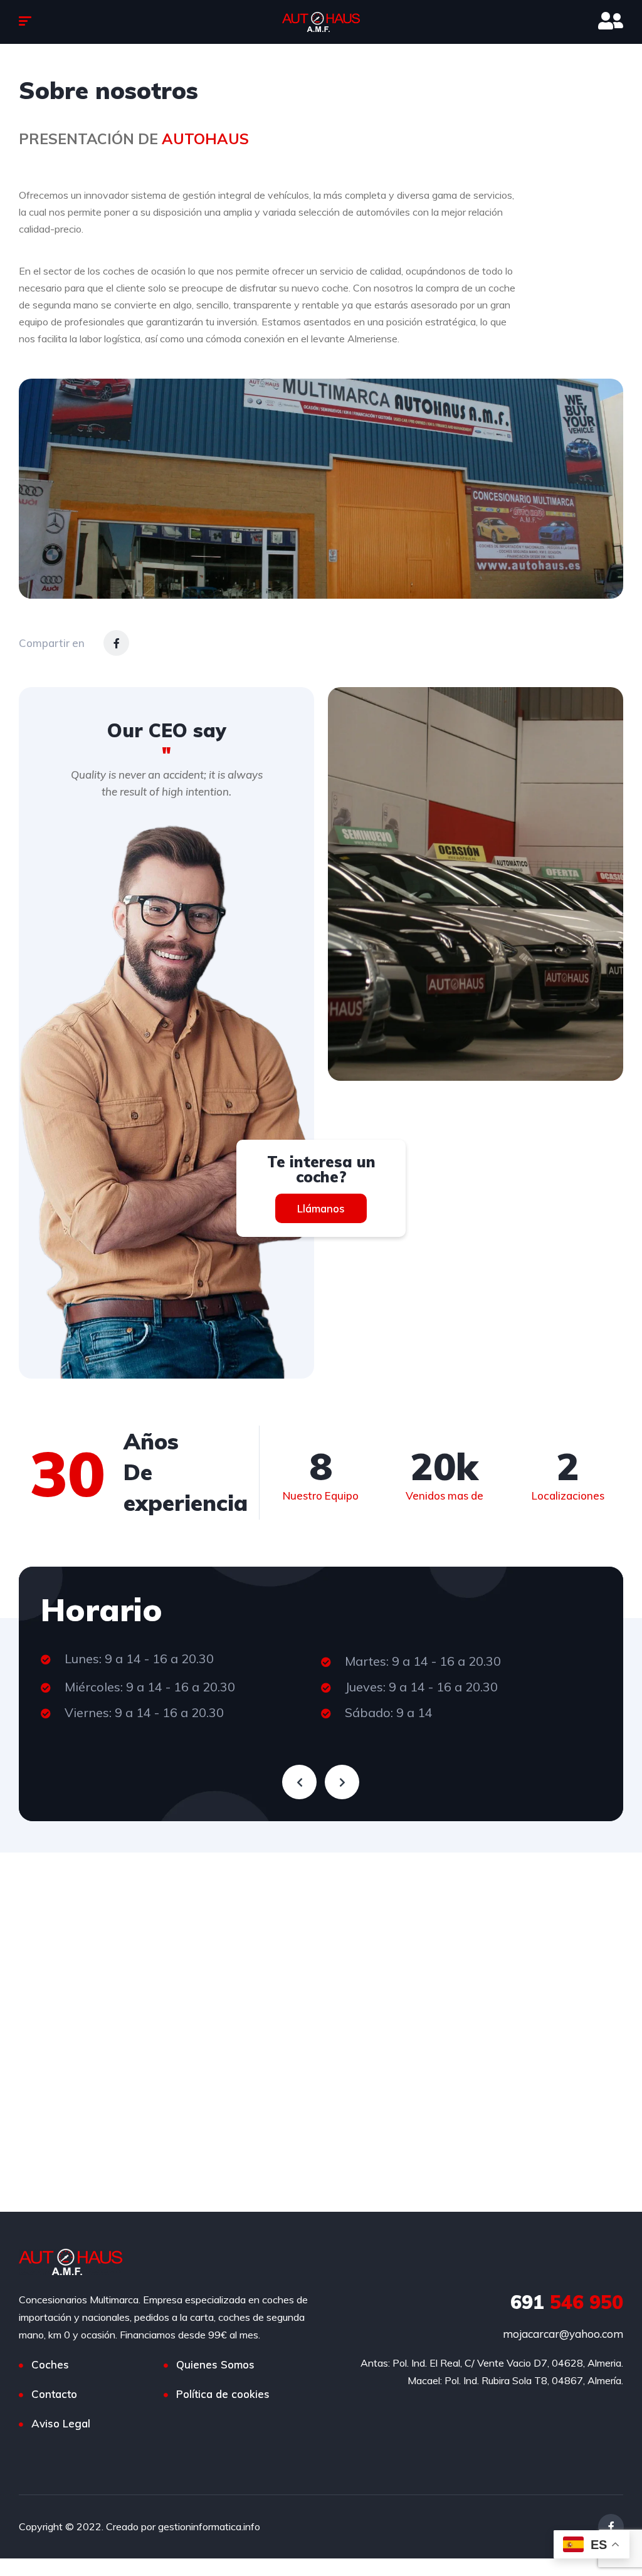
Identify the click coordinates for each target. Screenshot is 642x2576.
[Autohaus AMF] (321, 22)
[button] (321, 1208)
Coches (50, 2364)
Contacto (54, 2394)
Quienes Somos (215, 2364)
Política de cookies (223, 2394)
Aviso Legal (61, 2423)
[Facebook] (116, 643)
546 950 (567, 2302)
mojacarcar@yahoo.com (563, 2334)
